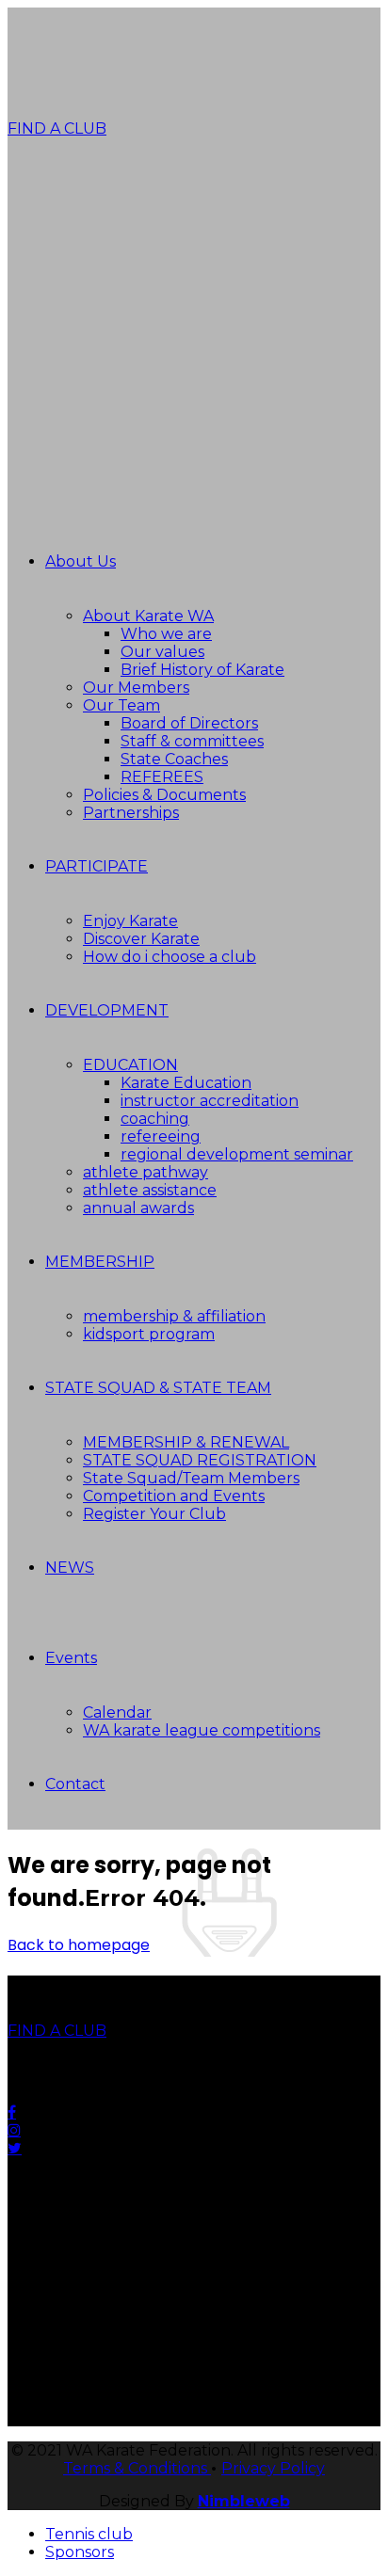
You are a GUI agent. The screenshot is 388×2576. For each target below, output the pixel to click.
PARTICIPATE (97, 866)
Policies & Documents (164, 795)
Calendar (117, 1712)
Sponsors (80, 2552)
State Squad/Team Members (191, 1478)
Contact (75, 1784)
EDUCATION (130, 1065)
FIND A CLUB (57, 128)
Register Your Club (154, 1514)
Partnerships (131, 813)
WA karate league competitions (202, 1730)
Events (71, 1658)
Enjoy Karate (130, 921)
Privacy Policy (273, 2468)
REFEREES (162, 777)
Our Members (136, 688)
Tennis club (89, 2534)
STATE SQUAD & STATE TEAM (158, 1388)
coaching (155, 1119)
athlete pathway (145, 1172)
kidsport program (149, 1334)
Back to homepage (79, 1945)
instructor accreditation (210, 1101)
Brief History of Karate (202, 670)
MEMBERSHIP (100, 1262)
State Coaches (174, 759)
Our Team (121, 705)
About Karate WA (148, 616)
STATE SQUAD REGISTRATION (200, 1460)
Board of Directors (189, 723)
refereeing (161, 1136)
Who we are (166, 634)
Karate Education (186, 1083)
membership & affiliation (174, 1316)
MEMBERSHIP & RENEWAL (186, 1442)
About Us (81, 561)
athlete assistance (150, 1190)
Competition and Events (174, 1496)
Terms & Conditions (137, 2468)
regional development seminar (237, 1154)
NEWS (70, 1568)
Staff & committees (192, 741)
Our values (162, 652)
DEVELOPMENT (107, 1010)
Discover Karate (141, 939)
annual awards (138, 1208)
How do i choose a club (170, 957)
